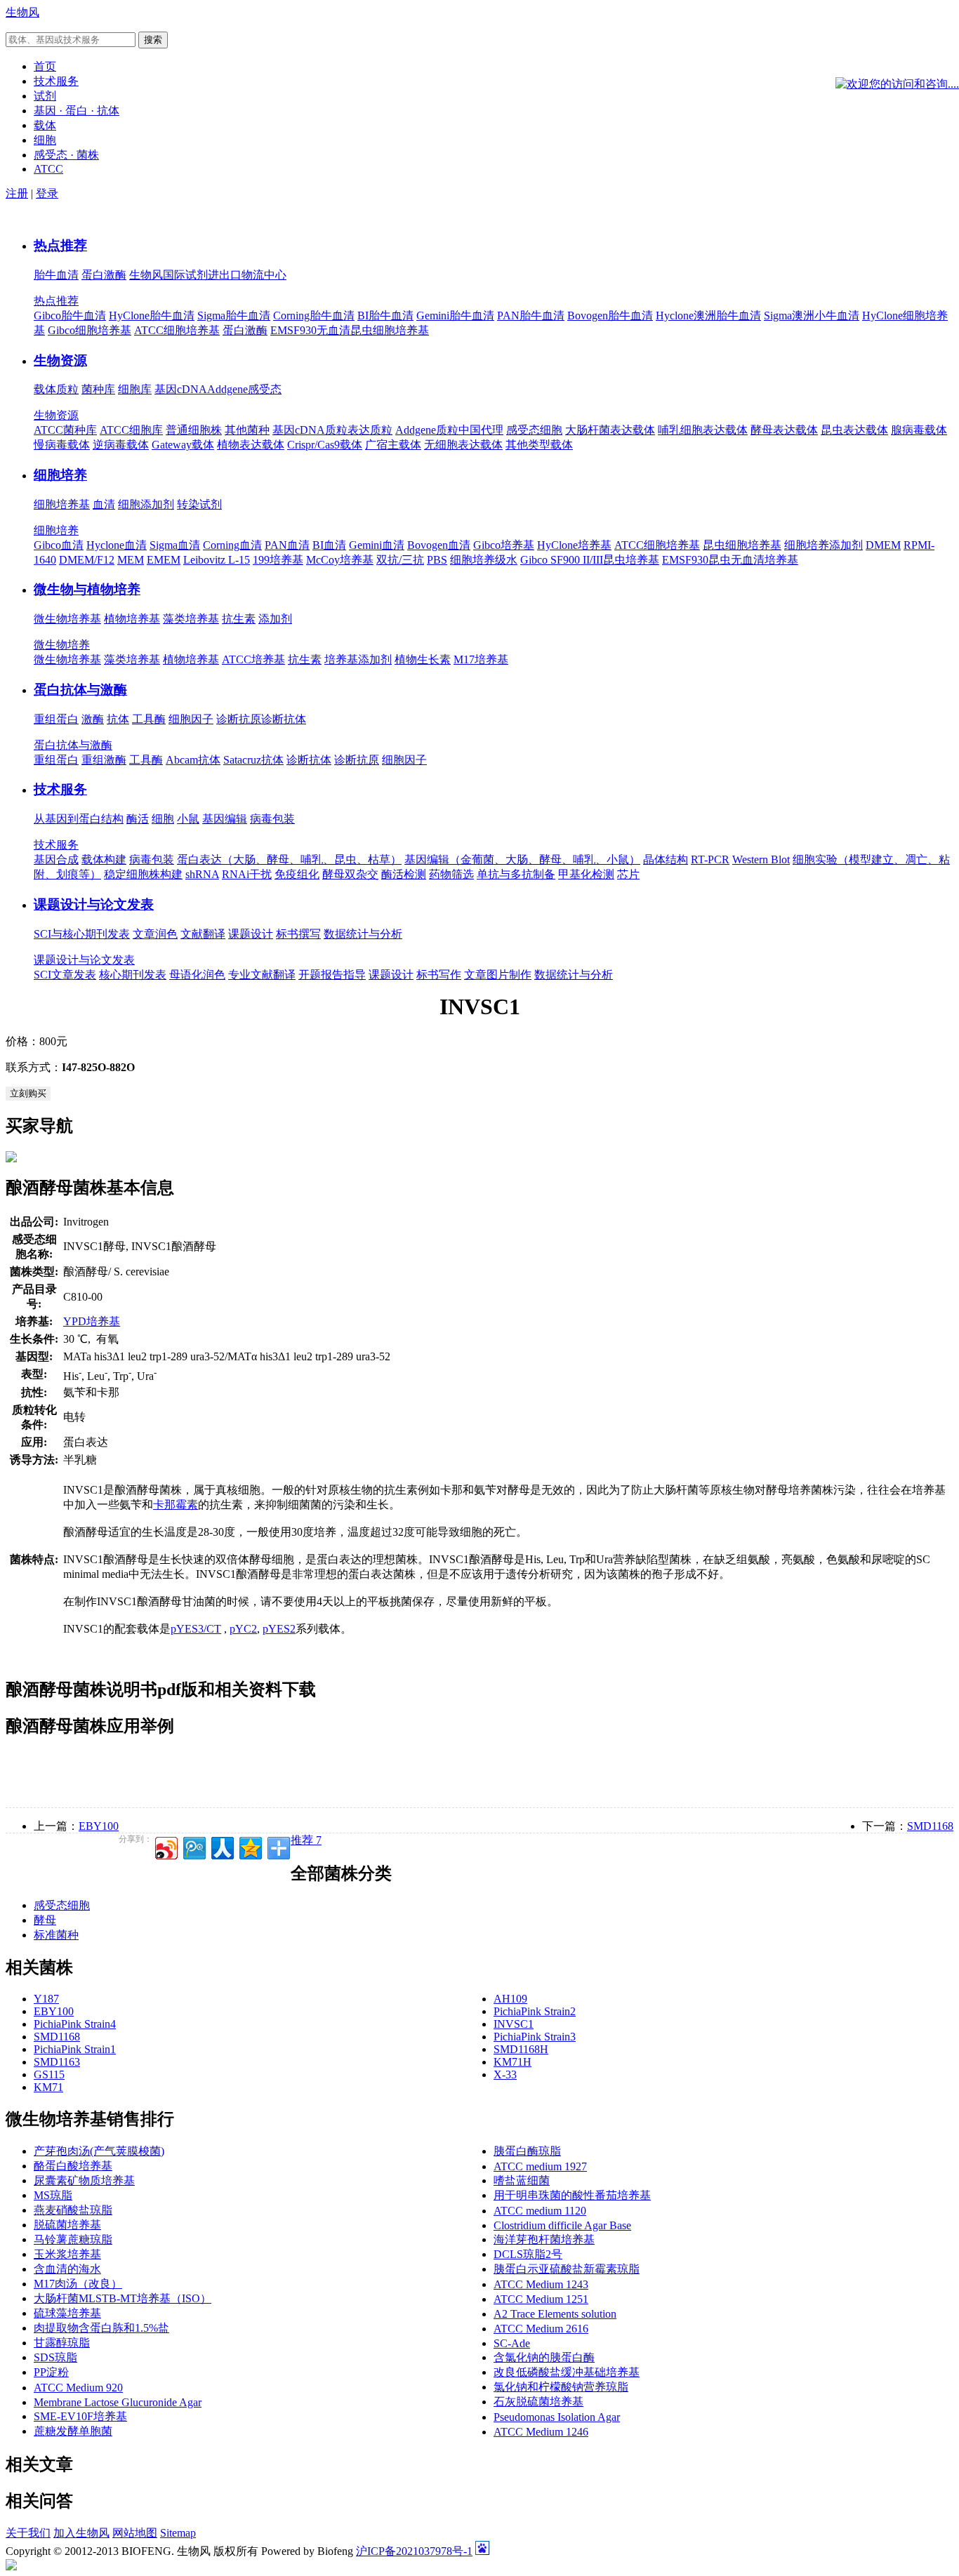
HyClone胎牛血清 (152, 316)
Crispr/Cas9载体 (325, 445)
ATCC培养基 (253, 659)
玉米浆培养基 (67, 2254)
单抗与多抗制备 (516, 874)
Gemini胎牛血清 (455, 316)
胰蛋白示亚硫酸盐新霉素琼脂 (567, 2269)
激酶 (93, 719)
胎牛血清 (56, 275)
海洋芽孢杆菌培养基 (544, 2239)
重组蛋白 (56, 719)
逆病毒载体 (121, 445)
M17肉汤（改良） (78, 2284)
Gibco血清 (59, 545)
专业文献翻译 (262, 975)
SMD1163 (57, 2062)
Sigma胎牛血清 (234, 316)
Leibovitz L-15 (217, 560)
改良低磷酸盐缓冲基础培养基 (567, 2372)
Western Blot (761, 859)
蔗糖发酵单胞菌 (73, 2431)
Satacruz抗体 (253, 760)
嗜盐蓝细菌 (522, 2180)
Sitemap (178, 2533)
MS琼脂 (53, 2195)
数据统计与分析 (363, 934)
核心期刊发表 (133, 975)
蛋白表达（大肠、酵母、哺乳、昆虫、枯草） (289, 859)
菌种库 (98, 389)
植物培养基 (132, 619)
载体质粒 (56, 389)
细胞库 (135, 389)
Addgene (227, 389)
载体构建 (104, 859)
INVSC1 (514, 2024)
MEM (131, 560)
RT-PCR (710, 859)
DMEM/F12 (87, 560)
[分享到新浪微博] (165, 1846)
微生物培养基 (67, 619)
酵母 (45, 1920)
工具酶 (149, 719)
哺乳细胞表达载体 (703, 430)
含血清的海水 (67, 2269)
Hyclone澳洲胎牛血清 (708, 316)
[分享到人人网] (221, 1846)
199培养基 (278, 560)
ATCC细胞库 (131, 430)
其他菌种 (247, 430)
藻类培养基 (191, 619)
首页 (45, 66)
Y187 (46, 1999)
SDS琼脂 (55, 2357)
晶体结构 (666, 859)
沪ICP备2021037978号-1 (414, 2551)
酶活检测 (404, 874)
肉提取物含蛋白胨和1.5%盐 (101, 2328)
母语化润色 (197, 975)
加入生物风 (81, 2533)
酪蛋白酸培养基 (73, 2166)
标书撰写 (298, 934)
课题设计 (251, 934)
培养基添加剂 (358, 659)
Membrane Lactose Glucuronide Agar (118, 2402)
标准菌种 (56, 1935)
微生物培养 (62, 645)
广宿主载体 (393, 445)
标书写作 (439, 975)
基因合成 (56, 859)
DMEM (883, 545)
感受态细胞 (534, 430)
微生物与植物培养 (87, 589)
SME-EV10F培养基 (80, 2416)
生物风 (22, 12)
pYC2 (243, 1629)
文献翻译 (203, 934)
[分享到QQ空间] (250, 1846)
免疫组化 (297, 874)
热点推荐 (60, 245)
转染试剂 (199, 504)
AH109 (510, 1999)
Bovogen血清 (439, 545)
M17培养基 (481, 659)
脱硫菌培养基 (67, 2225)
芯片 (628, 874)
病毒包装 (272, 819)
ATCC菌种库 (65, 430)
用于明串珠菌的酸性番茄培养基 (572, 2195)
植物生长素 (423, 659)
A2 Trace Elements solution (555, 2314)
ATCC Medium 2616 (541, 2329)
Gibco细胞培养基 (90, 330)
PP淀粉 (51, 2372)
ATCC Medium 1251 (541, 2299)
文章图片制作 (498, 975)
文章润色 (155, 934)
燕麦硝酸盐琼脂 (73, 2210)
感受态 (265, 389)
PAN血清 (287, 545)
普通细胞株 (194, 430)
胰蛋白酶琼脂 (527, 2151)
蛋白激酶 (104, 275)
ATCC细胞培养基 (177, 330)
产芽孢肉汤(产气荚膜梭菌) (99, 2151)
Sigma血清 (175, 545)
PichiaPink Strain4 (75, 2024)
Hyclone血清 (117, 545)
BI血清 (329, 545)
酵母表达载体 (784, 430)
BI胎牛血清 (385, 316)
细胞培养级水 (484, 560)
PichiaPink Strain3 (535, 2037)
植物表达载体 (251, 445)
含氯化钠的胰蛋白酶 (544, 2357)
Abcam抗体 (193, 760)
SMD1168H (521, 2049)
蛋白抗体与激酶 (80, 690)
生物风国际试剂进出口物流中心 (208, 275)
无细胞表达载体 (463, 445)
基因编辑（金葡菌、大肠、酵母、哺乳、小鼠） (522, 859)
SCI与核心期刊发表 (82, 934)
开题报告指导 (332, 975)
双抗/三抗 (400, 560)
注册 (17, 193)
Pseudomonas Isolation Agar (557, 2417)
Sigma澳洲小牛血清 (812, 316)
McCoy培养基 (340, 560)
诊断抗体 (284, 719)
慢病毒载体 (62, 445)
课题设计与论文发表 (94, 904)
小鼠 (188, 819)
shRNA (202, 874)
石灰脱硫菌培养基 (538, 2402)
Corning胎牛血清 (314, 316)
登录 (47, 193)
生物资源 (60, 360)
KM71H (512, 2062)
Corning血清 (232, 545)
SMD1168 (930, 1826)
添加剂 (275, 619)
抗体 (118, 719)
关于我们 (28, 2533)
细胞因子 (191, 719)
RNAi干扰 (247, 874)
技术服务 (60, 789)
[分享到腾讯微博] (193, 1846)
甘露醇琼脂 (62, 2343)
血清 (104, 504)
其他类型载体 (539, 445)
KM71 (48, 2087)
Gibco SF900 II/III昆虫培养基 (590, 560)
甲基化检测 (586, 874)
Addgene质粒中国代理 (449, 430)
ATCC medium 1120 (540, 2211)
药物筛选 (451, 874)
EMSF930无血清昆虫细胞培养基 (350, 330)
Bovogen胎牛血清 (610, 316)
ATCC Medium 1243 (541, 2284)
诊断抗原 (239, 719)
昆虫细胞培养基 (742, 545)
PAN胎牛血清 (531, 316)
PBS (437, 560)
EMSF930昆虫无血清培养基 (730, 560)
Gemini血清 (377, 545)
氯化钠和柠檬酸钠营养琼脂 (561, 2387)
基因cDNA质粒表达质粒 (332, 430)
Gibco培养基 (504, 545)
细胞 (163, 819)
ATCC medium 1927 (540, 2166)
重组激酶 (104, 760)
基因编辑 (225, 819)
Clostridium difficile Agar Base (562, 2225)
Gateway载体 (183, 445)
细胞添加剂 (146, 504)
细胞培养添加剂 (824, 545)
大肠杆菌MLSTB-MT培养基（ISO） (123, 2298)
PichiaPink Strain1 (75, 2049)
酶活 (138, 819)
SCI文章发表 (65, 975)
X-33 (505, 2074)
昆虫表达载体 (854, 430)
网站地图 (135, 2533)
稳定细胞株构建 (143, 874)
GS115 (49, 2074)
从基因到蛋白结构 (79, 819)
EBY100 (99, 1826)
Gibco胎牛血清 (70, 316)
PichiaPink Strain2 (535, 2011)
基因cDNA (181, 389)
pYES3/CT (196, 1629)
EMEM (164, 560)
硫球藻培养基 (67, 2313)
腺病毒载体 (919, 430)
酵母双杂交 (350, 874)
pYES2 (279, 1629)
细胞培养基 (62, 504)
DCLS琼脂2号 (528, 2254)
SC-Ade (512, 2343)
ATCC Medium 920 (78, 2388)
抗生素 (239, 619)
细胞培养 (60, 475)
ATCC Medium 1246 (541, 2432)
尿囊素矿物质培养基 (84, 2180)
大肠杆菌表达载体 (610, 430)
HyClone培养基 (574, 545)
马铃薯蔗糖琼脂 (73, 2239)
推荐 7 (306, 1840)
